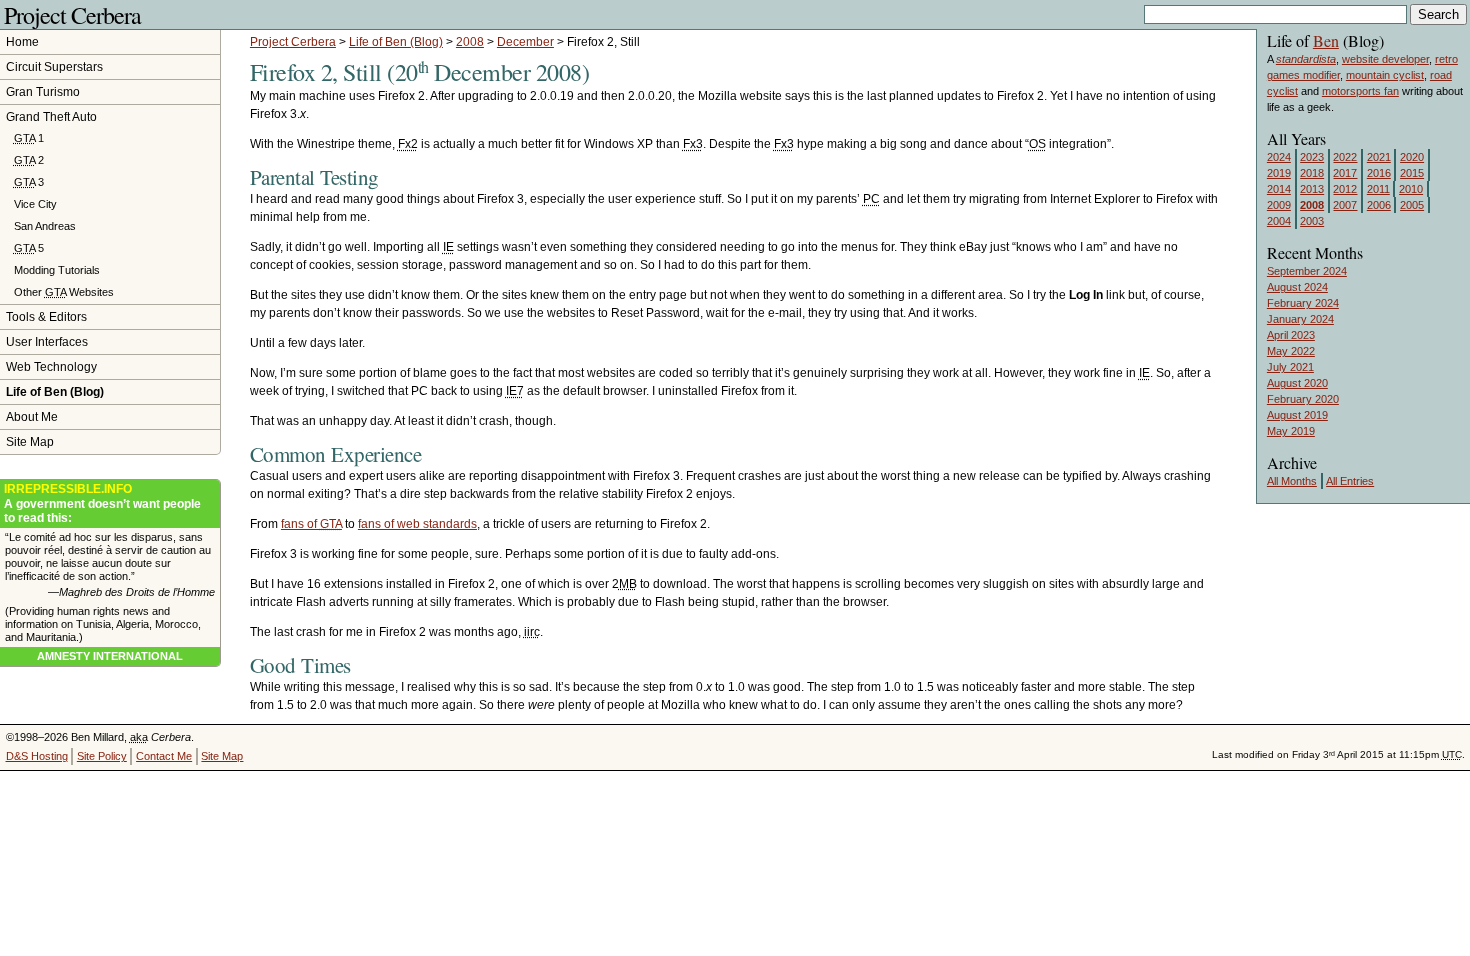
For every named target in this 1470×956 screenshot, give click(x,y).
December (525, 42)
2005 (1412, 205)
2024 (1279, 157)
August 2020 (1297, 383)
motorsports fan (1360, 91)
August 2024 (1297, 287)
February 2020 (1303, 399)
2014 (1279, 189)
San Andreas (45, 226)
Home (22, 42)
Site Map (30, 442)
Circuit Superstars (54, 67)
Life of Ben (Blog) (396, 42)
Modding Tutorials (57, 270)
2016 (1379, 173)
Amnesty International (110, 656)
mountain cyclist (1385, 75)
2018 (1312, 173)
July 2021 (1290, 367)
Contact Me (164, 756)
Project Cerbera (72, 15)
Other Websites (64, 292)
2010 (1411, 189)
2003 (1312, 221)
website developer (1385, 59)
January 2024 (1300, 319)
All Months (1292, 481)
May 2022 (1291, 351)
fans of (311, 524)
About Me (32, 417)
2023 (1312, 157)
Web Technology (51, 367)
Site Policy (102, 756)
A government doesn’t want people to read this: (102, 503)
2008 (470, 42)
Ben (1326, 40)
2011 (1378, 189)
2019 (1279, 173)
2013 (1312, 189)
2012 (1345, 189)
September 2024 (1307, 271)
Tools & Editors (46, 317)
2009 (1279, 205)
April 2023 (1291, 335)
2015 (1412, 173)
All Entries (1350, 481)
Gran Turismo (43, 92)
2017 (1345, 173)
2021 (1379, 157)
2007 (1345, 205)
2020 (1412, 157)
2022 (1345, 157)
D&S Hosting (37, 756)
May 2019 (1291, 431)
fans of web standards (417, 524)
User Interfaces (47, 342)
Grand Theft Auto (51, 117)
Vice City (35, 204)
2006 (1379, 205)
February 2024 (1303, 303)
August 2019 (1297, 415)
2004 (1279, 221)
